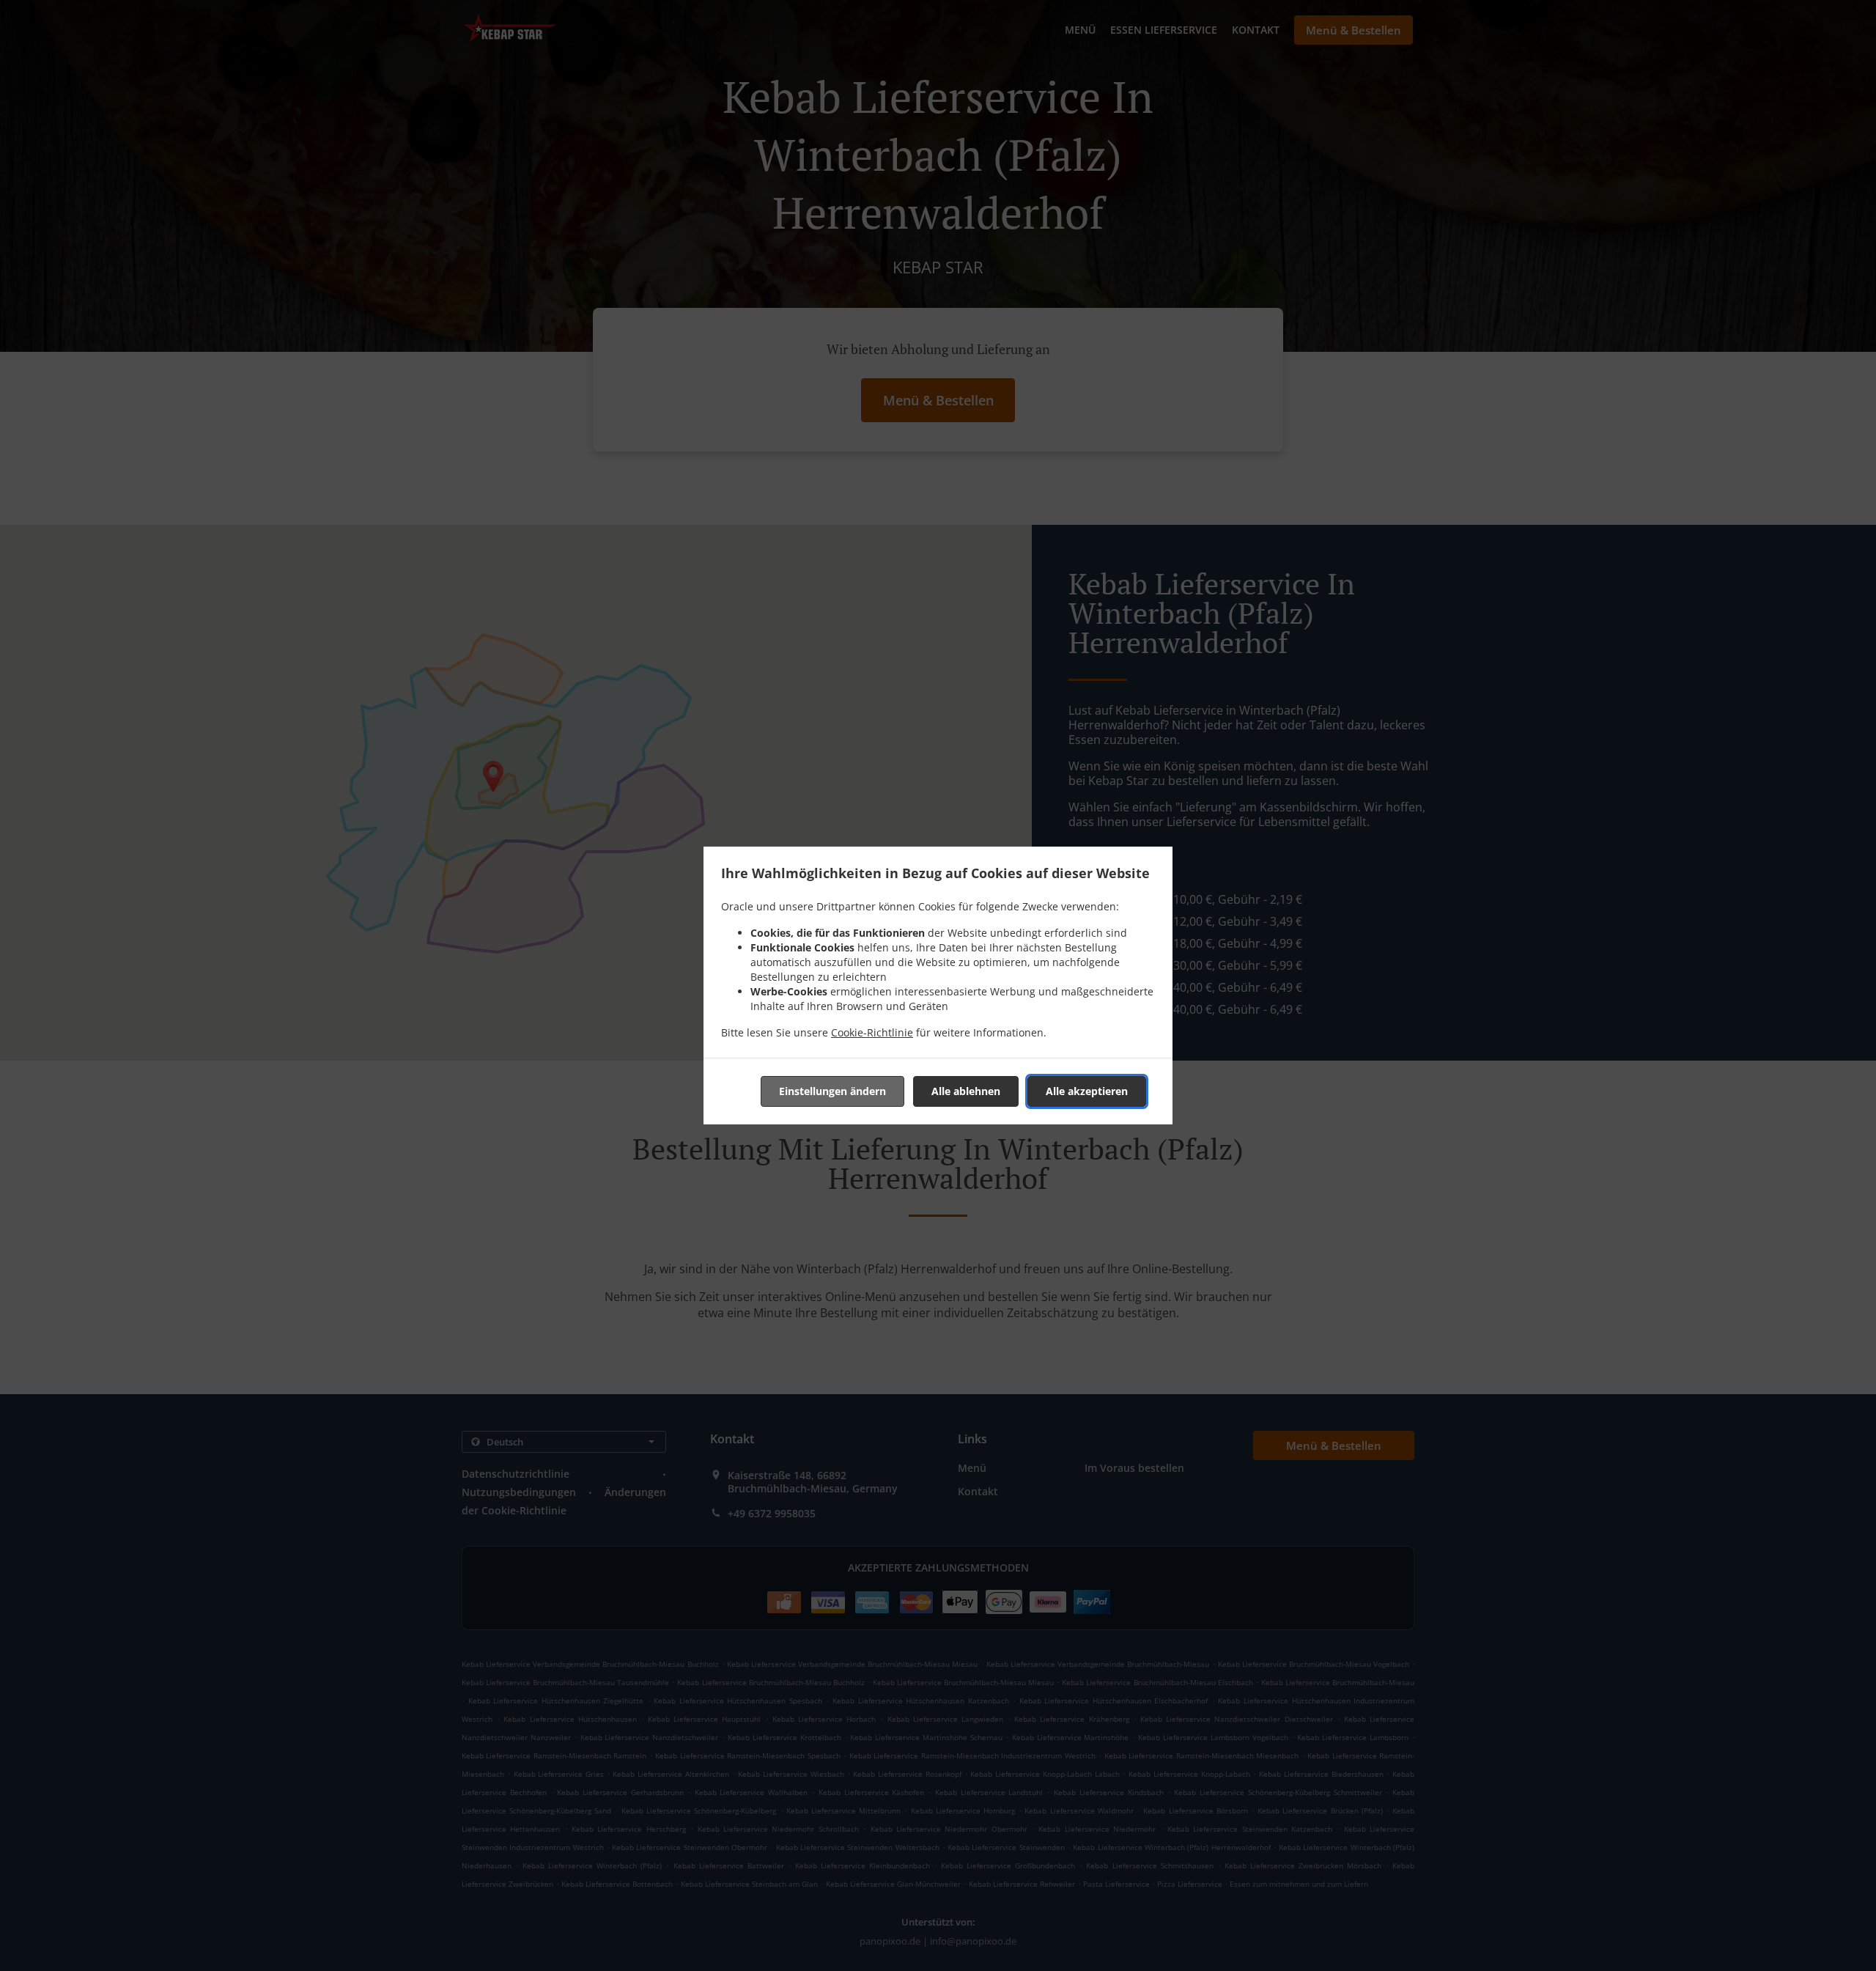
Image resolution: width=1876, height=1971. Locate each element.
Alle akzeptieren (1087, 1091)
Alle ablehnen (966, 1091)
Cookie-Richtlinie (872, 1032)
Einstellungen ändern (832, 1091)
